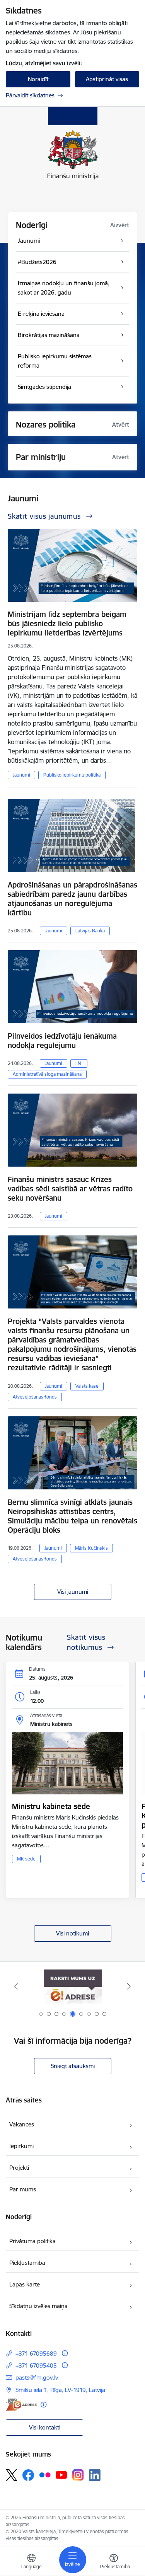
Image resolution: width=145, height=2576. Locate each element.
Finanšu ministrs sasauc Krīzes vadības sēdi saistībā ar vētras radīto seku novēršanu (70, 1189)
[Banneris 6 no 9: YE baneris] (72, 1986)
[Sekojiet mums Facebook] (28, 2475)
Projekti (19, 2168)
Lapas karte (25, 2284)
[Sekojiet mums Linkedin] (95, 2475)
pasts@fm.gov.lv (37, 2378)
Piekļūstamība (27, 2263)
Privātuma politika (32, 2241)
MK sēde (26, 1859)
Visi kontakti (45, 2427)
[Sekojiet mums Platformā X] (12, 2475)
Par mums (23, 2189)
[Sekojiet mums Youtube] (61, 2475)
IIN (78, 1063)
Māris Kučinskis (91, 1548)
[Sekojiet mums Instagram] (78, 2475)
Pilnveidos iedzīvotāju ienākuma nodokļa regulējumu (62, 1041)
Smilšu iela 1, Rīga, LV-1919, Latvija (60, 2390)
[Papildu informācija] (65, 2353)
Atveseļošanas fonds (35, 1397)
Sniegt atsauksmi (73, 2066)
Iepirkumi (21, 2146)
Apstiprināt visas (107, 79)
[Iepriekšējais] (16, 1986)
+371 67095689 (36, 2354)
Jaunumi (21, 775)
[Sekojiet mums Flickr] (45, 2475)
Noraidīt (38, 79)
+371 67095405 (36, 2366)
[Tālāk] (129, 1986)
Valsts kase (87, 1386)
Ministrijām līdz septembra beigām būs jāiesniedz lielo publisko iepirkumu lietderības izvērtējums (67, 624)
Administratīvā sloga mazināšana (47, 1074)
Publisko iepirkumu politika (72, 775)
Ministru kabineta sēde (51, 1806)
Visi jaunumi (73, 1592)
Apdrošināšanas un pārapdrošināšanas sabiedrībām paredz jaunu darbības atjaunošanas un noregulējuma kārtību (72, 899)
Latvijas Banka (90, 931)
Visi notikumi (72, 1933)
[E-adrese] (21, 2405)
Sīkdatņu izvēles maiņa (38, 2306)
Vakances (22, 2124)
